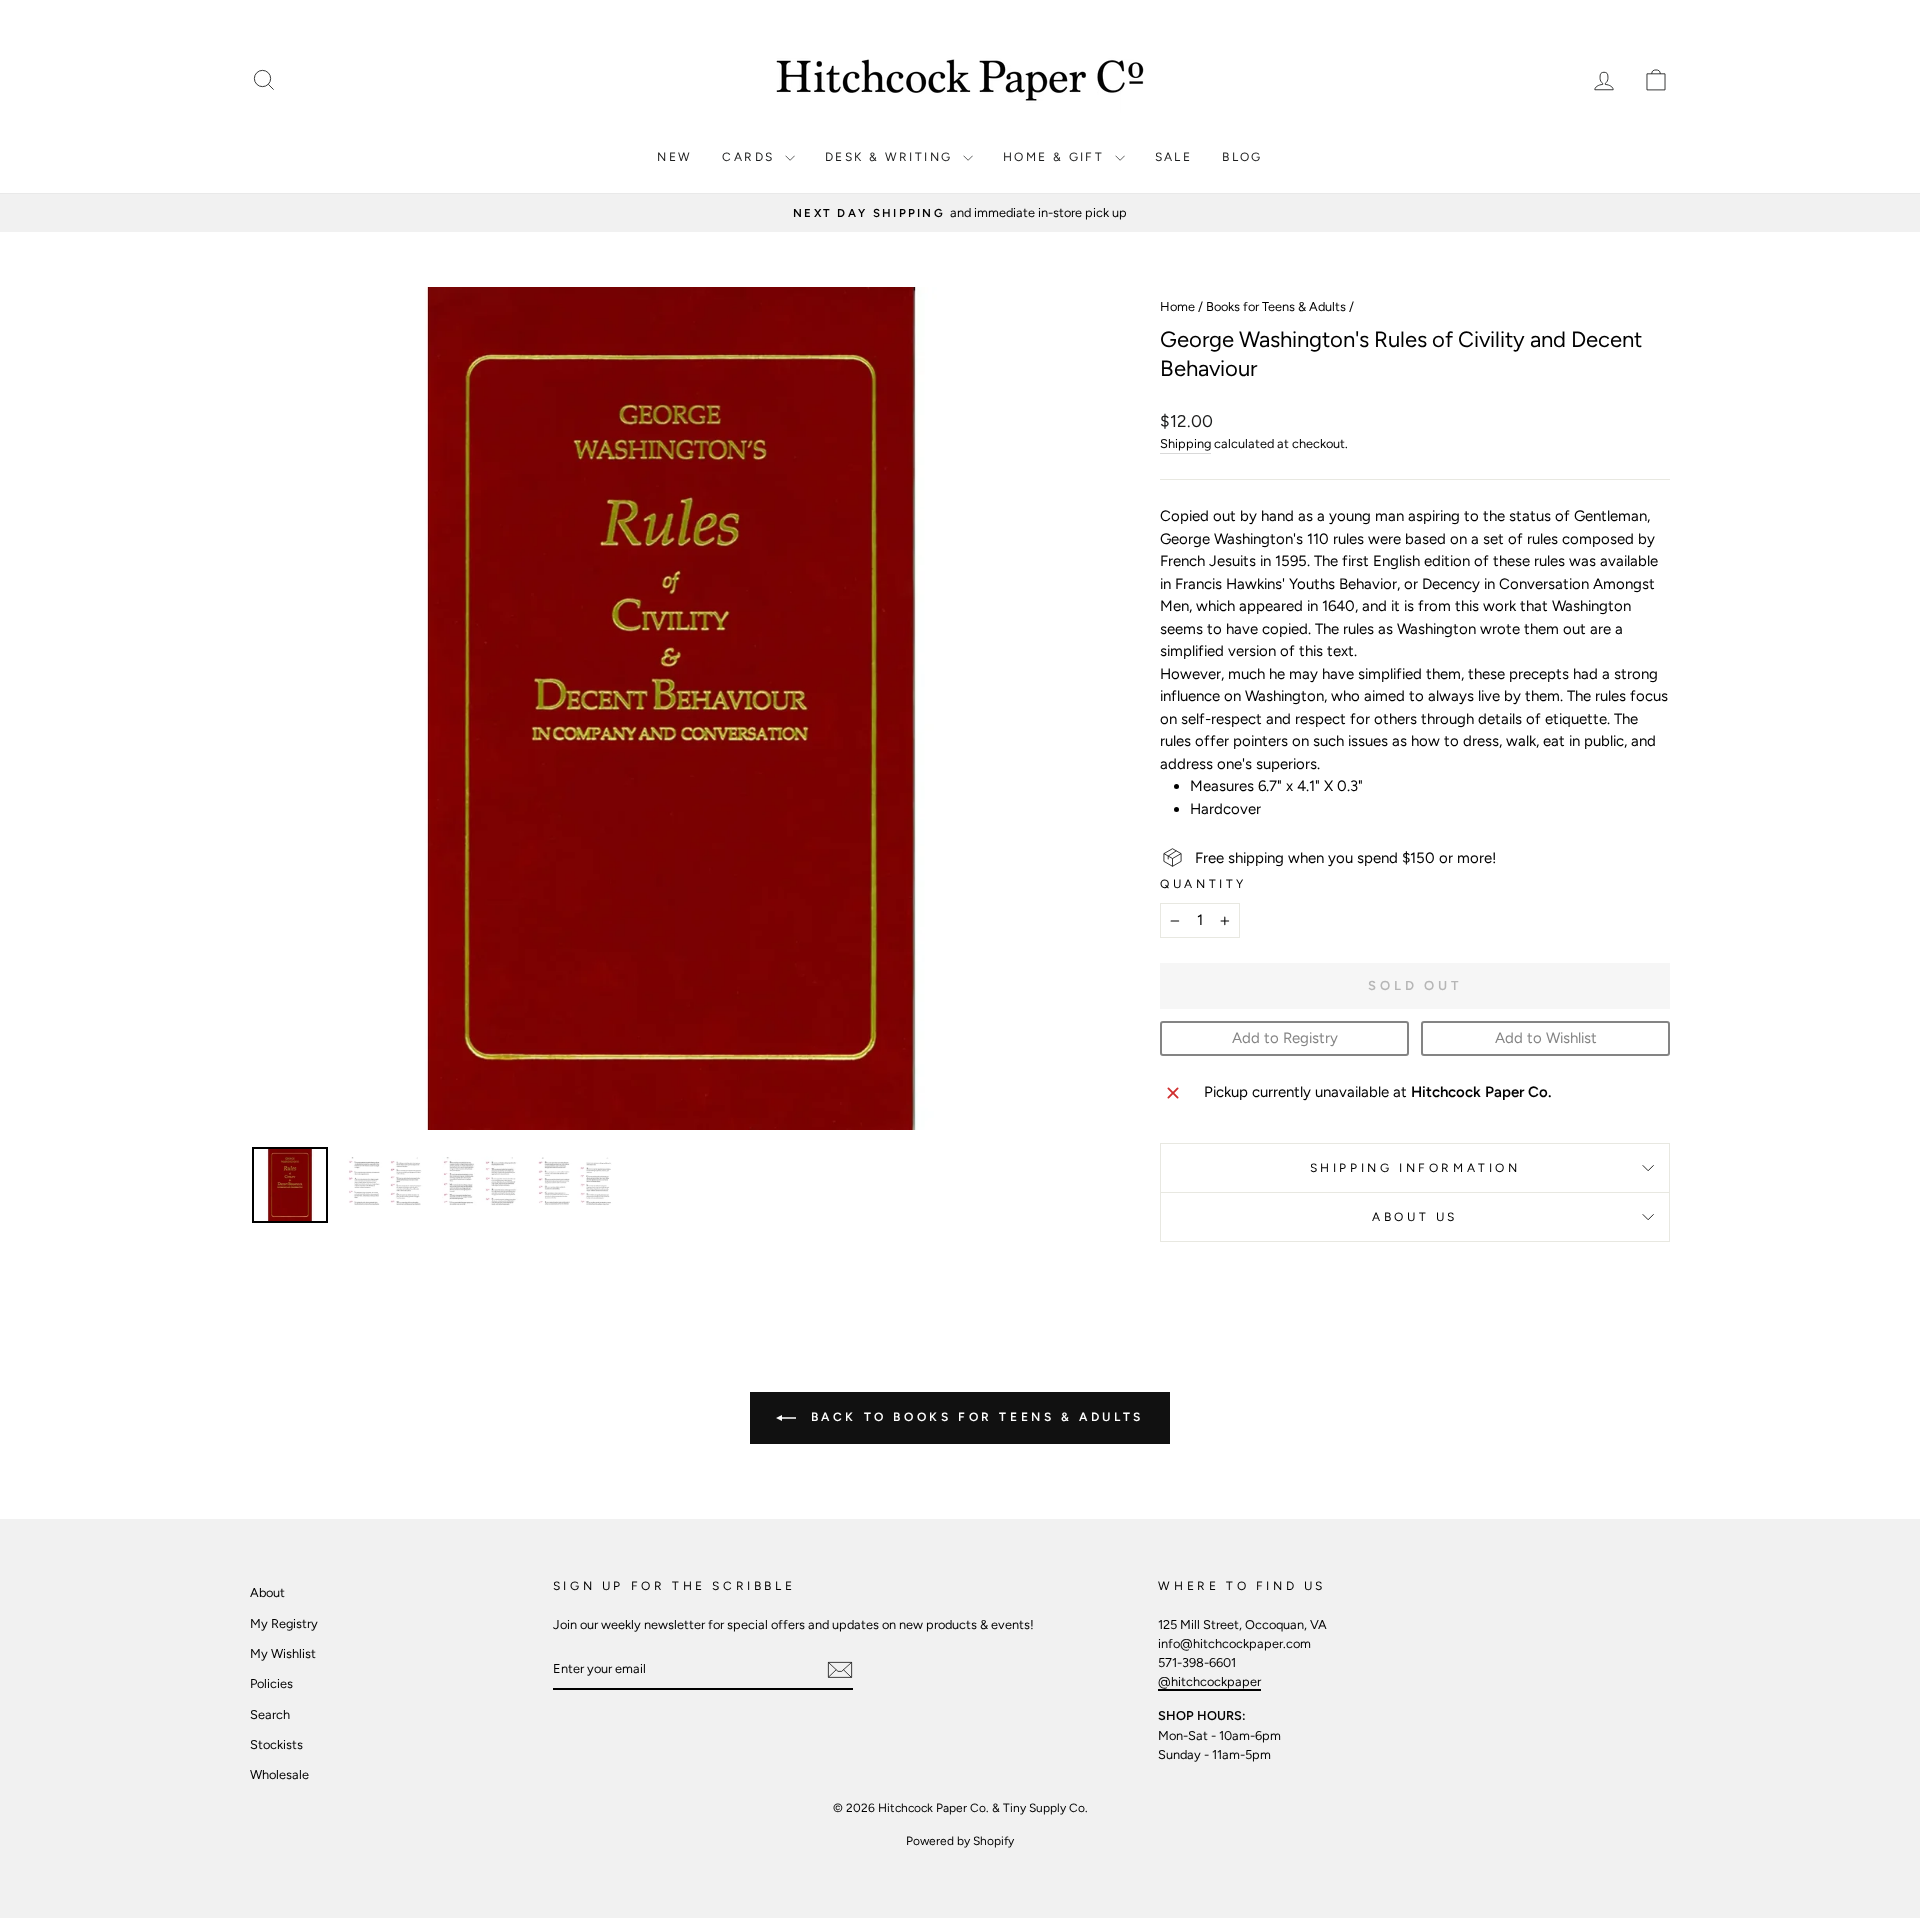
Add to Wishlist (1546, 1038)
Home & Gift (1056, 157)
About (267, 1592)
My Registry (284, 1623)
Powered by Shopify (960, 1841)
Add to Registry (1285, 1038)
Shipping (1185, 443)
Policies (271, 1683)
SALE (1174, 157)
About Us (1415, 1217)
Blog (1242, 157)
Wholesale (279, 1774)
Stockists (276, 1744)
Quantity (1203, 884)
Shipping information (1415, 1168)
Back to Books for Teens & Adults (974, 1417)
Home (1177, 306)
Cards (750, 157)
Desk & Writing (891, 157)
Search (270, 1714)
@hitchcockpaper (1209, 1681)
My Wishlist (283, 1653)
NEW (674, 157)
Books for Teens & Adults (1276, 306)
